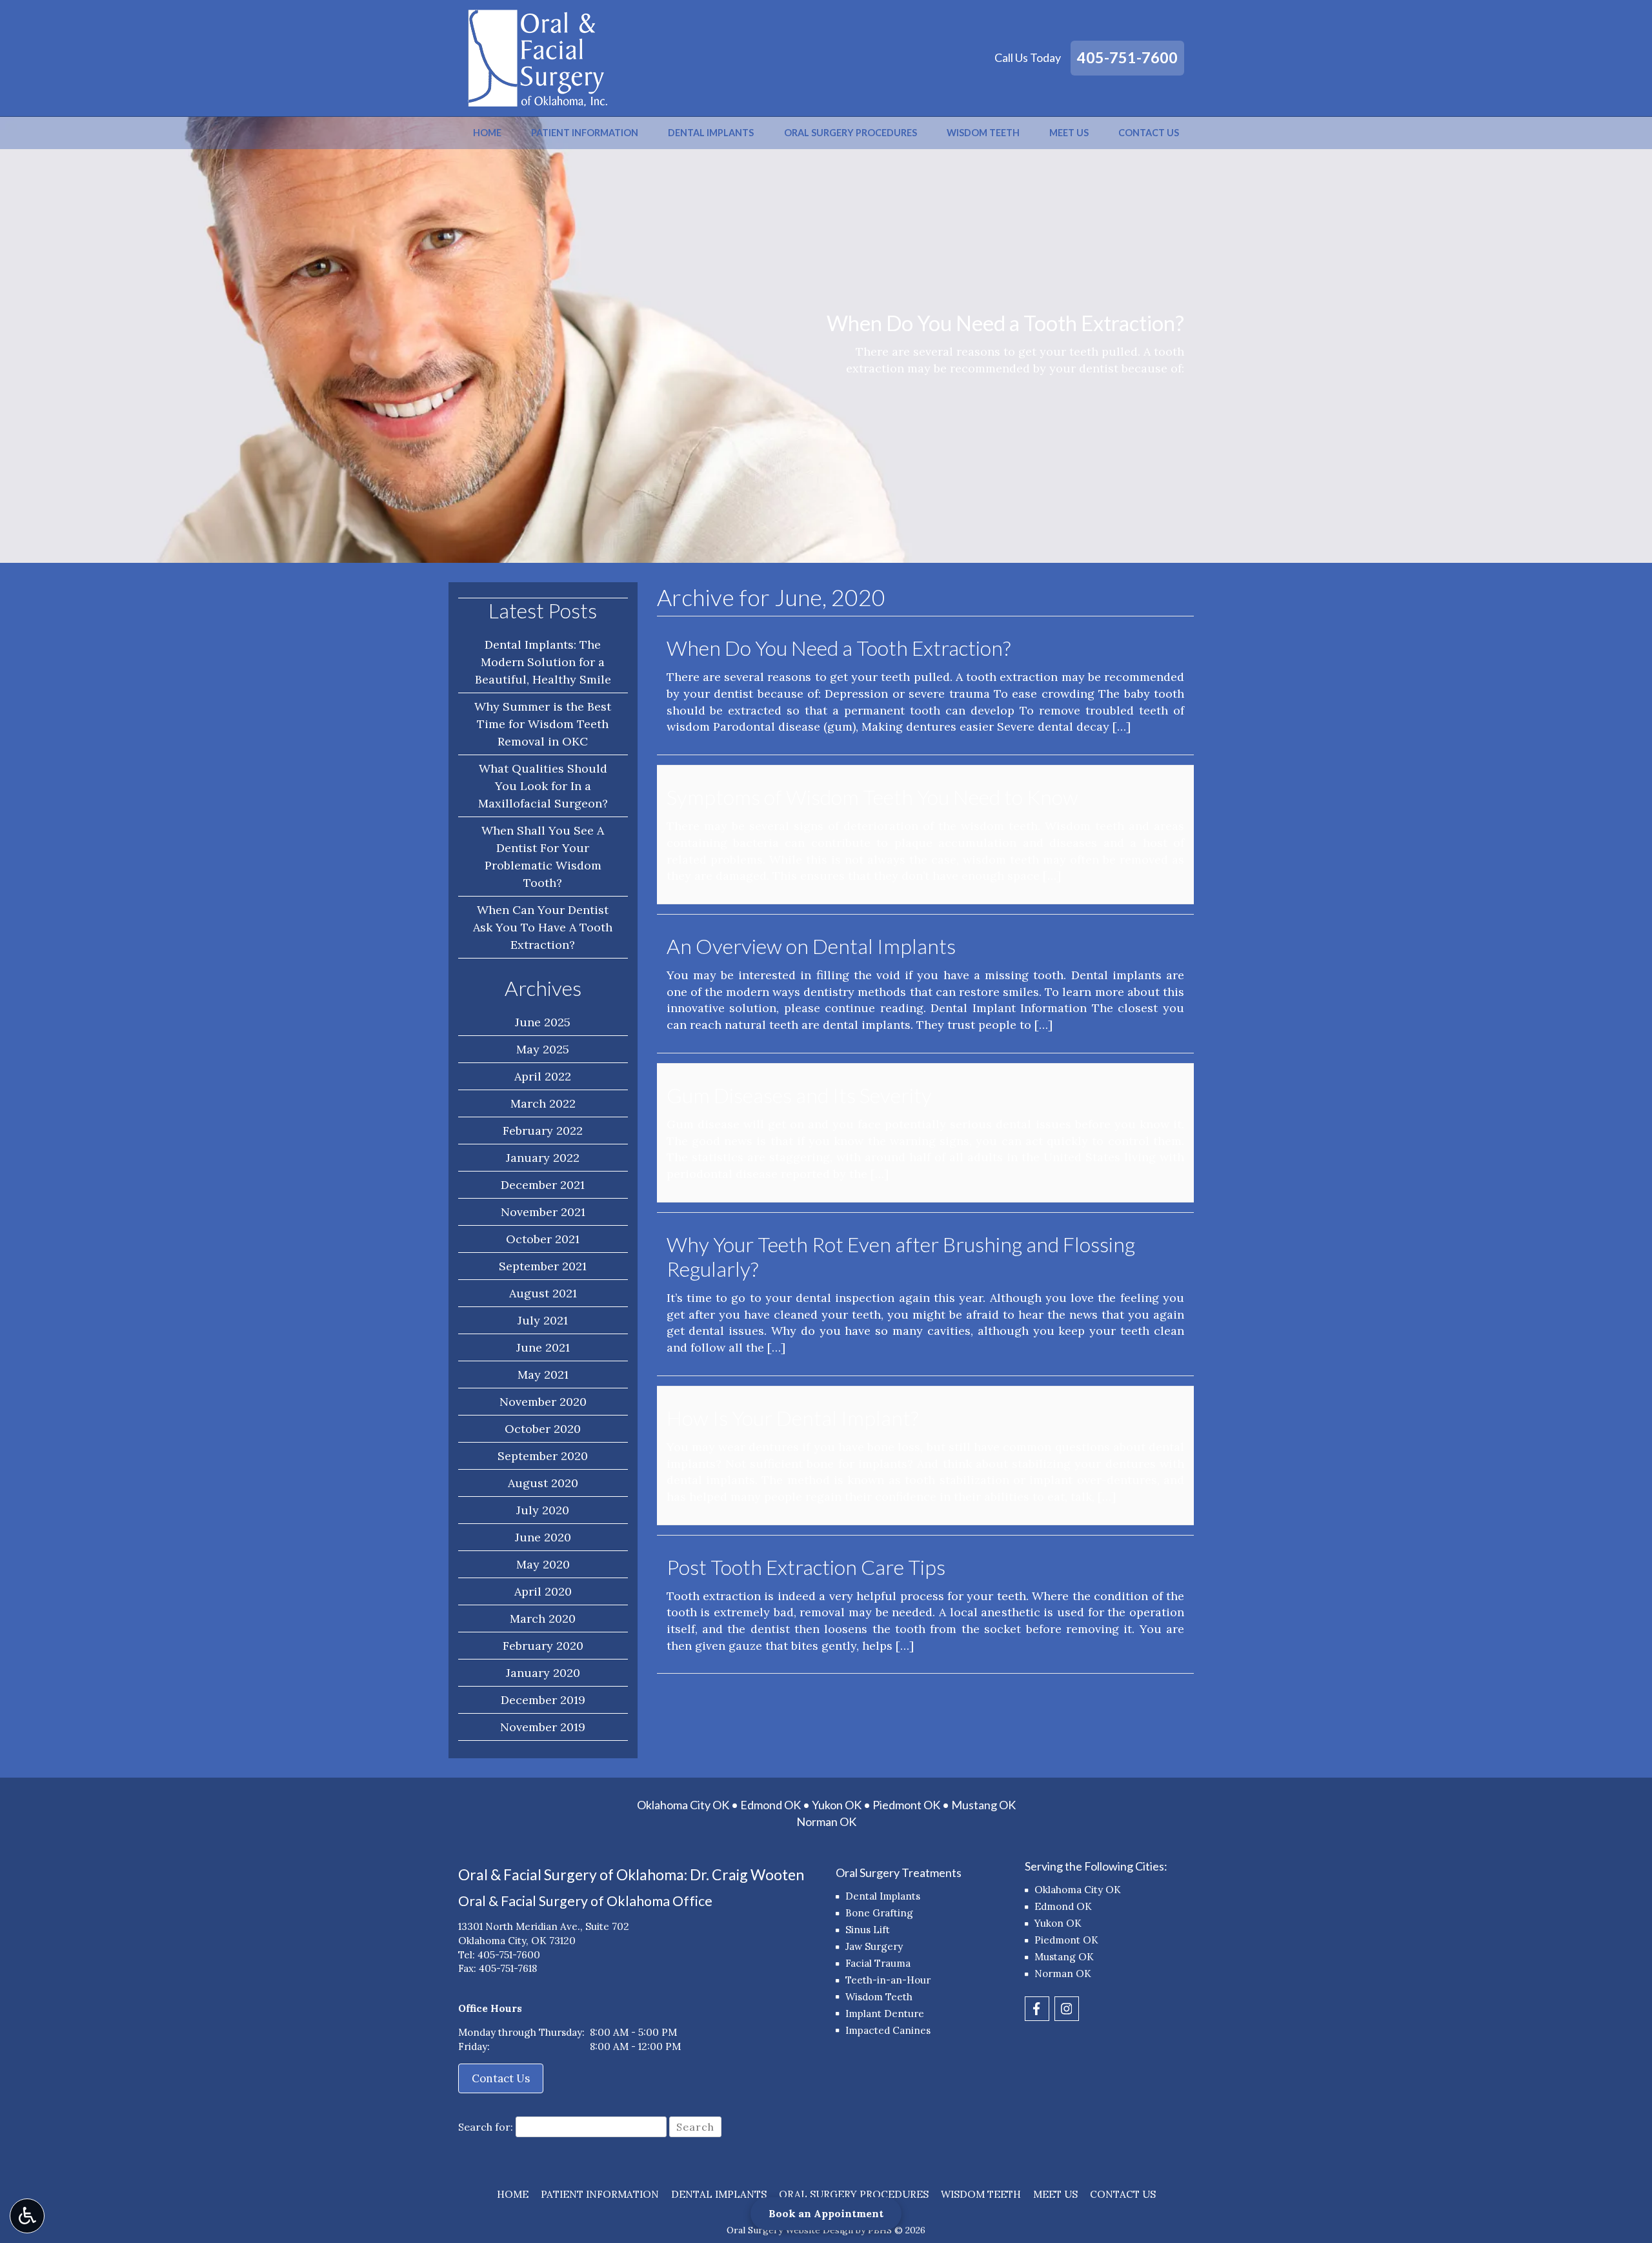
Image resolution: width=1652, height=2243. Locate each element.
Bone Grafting (879, 1913)
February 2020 (543, 1646)
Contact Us (1149, 133)
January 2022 (543, 1158)
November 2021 (543, 1212)
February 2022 (543, 1131)
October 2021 (543, 1239)
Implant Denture (885, 2014)
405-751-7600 (1127, 57)
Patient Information (585, 133)
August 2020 (543, 1483)
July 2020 (543, 1510)
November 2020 (543, 1402)
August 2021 (543, 1293)
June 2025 (543, 1022)
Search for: (486, 2127)
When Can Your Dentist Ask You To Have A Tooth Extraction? (543, 927)
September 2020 (543, 1456)
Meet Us (1069, 133)
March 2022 (543, 1103)
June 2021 (543, 1347)
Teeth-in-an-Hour (888, 1980)
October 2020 (543, 1429)
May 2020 (543, 1564)
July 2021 (543, 1320)
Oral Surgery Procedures (851, 133)
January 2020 (543, 1673)
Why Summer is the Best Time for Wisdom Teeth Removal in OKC (543, 724)
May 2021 (543, 1375)
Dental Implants (711, 133)
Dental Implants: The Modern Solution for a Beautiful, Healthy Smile (543, 662)
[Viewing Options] (27, 2216)
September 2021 (543, 1266)
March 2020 (543, 1619)
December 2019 (543, 1700)
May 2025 (543, 1049)
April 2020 (543, 1591)
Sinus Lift (868, 1930)
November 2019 (543, 1727)
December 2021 (543, 1185)
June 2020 (543, 1537)
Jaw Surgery (874, 1946)
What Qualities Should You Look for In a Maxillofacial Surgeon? (543, 786)
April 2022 (543, 1076)
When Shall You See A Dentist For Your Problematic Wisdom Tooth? (543, 857)
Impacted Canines (888, 2030)
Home (487, 133)
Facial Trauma (878, 1963)
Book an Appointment (826, 2213)
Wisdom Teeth (983, 133)
